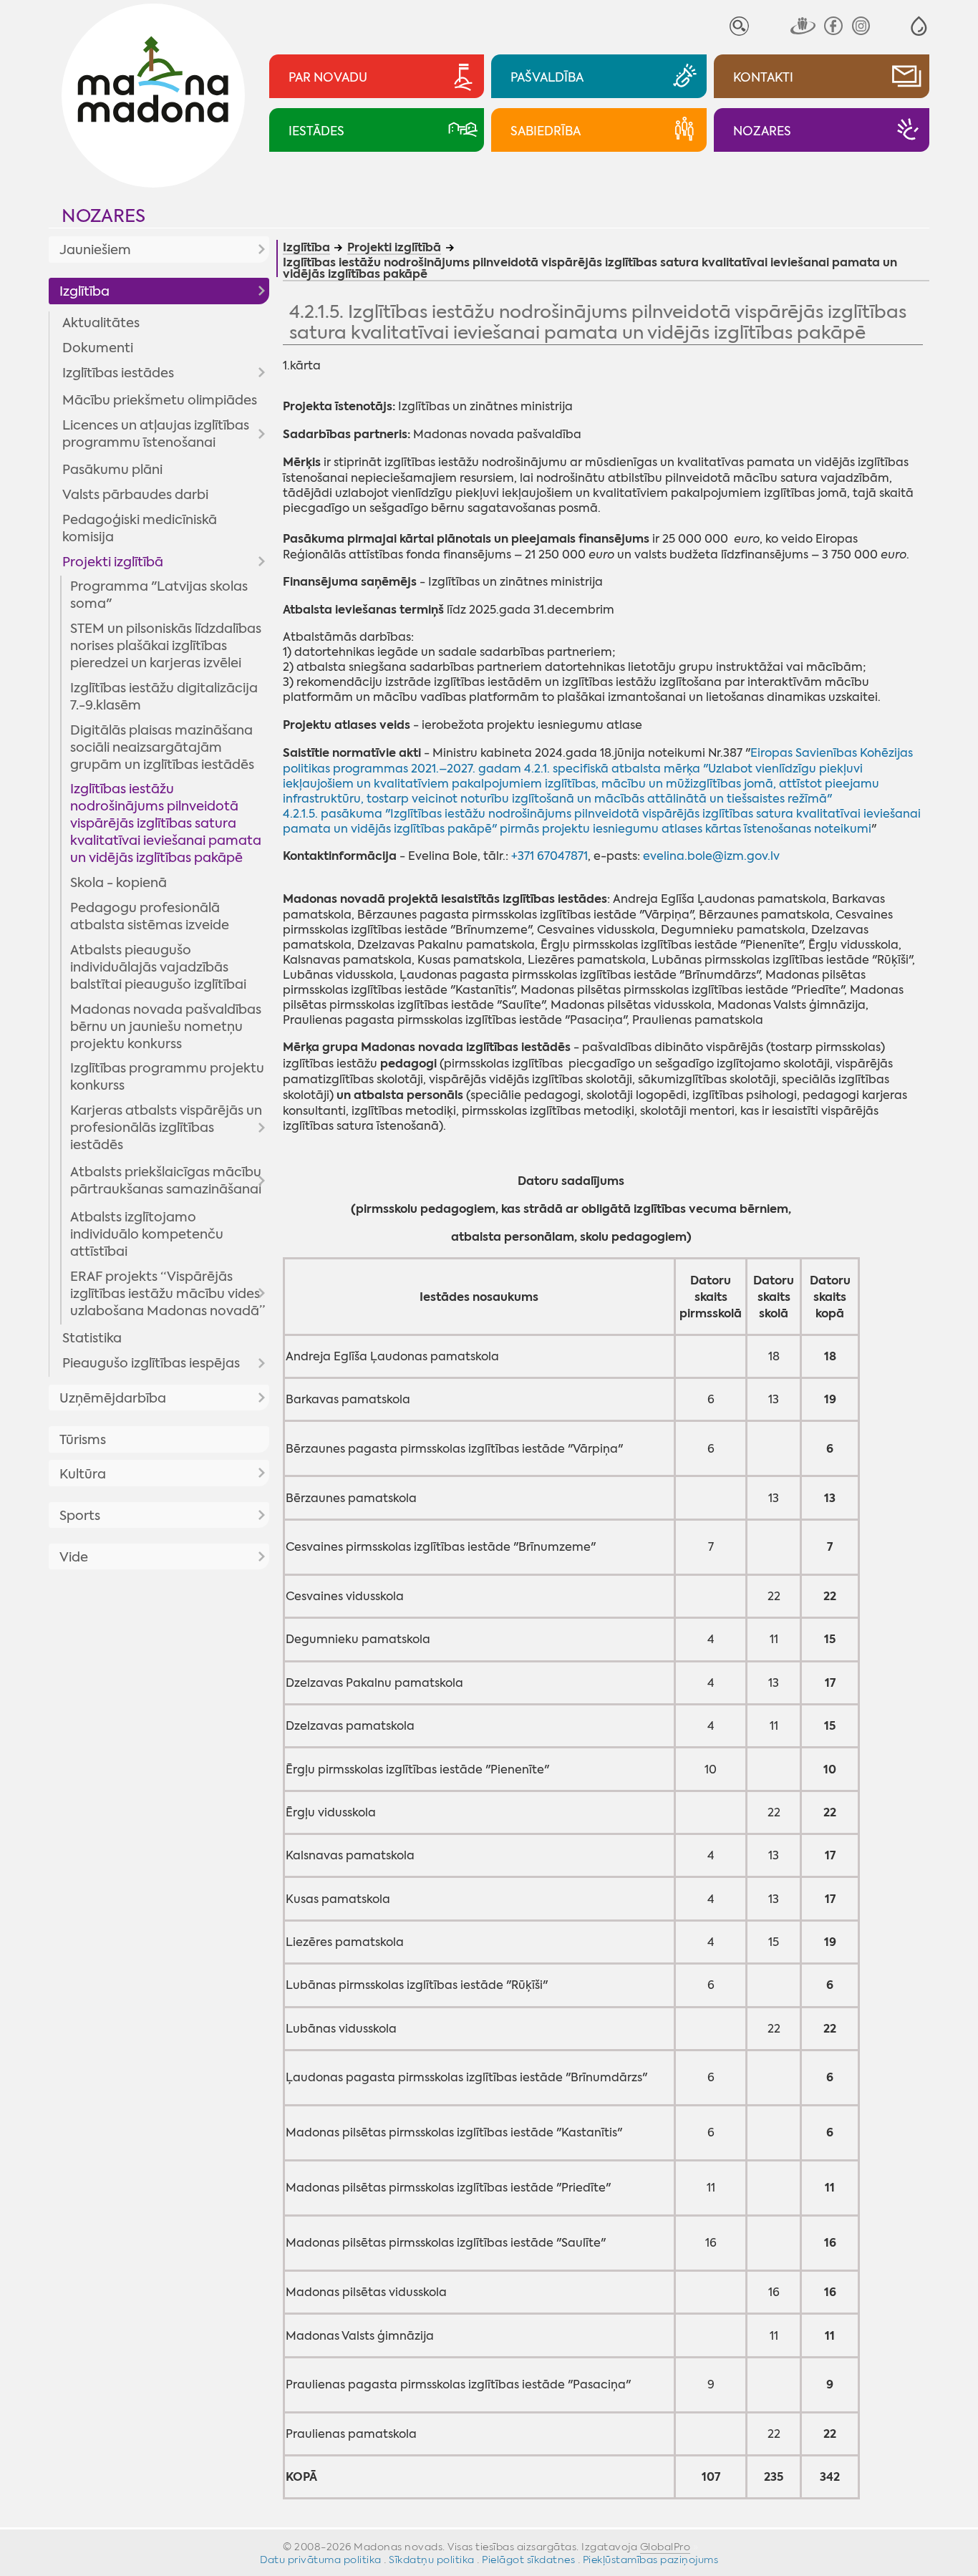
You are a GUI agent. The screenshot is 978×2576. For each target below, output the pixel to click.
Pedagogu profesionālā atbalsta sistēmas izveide (150, 916)
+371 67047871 (549, 856)
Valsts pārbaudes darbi (135, 495)
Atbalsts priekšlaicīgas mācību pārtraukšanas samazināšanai (166, 1181)
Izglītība (84, 291)
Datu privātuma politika (321, 2560)
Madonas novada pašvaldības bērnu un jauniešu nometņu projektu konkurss (166, 1027)
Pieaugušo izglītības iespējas (151, 1363)
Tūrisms (83, 1440)
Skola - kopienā (118, 883)
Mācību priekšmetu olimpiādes (160, 400)
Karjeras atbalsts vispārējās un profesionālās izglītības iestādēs (166, 1128)
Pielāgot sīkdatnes (528, 2560)
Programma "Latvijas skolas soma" (159, 595)
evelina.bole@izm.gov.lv (711, 856)
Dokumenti (98, 348)
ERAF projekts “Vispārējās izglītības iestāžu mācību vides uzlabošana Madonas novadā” (168, 1294)
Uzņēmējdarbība (113, 1398)
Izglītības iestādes (118, 373)
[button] (919, 26)
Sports (80, 1516)
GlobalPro (665, 2547)
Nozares (103, 216)
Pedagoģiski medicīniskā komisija (140, 528)
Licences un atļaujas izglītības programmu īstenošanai (156, 434)
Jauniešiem (95, 250)
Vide (74, 1557)
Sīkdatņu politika (432, 2560)
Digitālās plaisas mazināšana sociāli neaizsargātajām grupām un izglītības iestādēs (162, 747)
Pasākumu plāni (112, 470)
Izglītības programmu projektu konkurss (167, 1077)
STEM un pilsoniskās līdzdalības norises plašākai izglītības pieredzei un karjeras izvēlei (166, 646)
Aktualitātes (101, 323)
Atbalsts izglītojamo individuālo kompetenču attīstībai (147, 1234)
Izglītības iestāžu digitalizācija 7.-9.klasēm (164, 697)
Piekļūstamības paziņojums (651, 2560)
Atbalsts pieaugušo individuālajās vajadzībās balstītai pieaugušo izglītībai (158, 967)
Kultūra (83, 1474)
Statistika (92, 1338)
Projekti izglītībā (113, 562)
